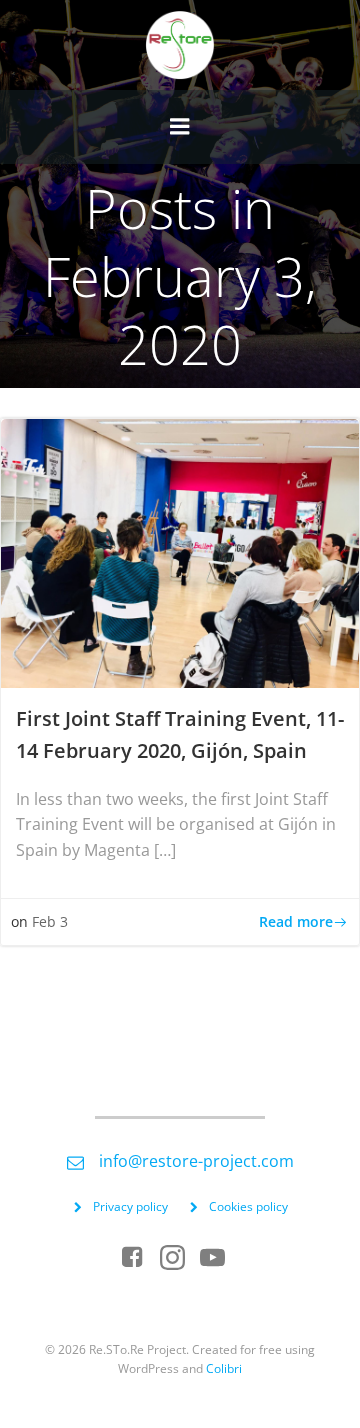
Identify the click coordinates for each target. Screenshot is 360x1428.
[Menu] (180, 127)
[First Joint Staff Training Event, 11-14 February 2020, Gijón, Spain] (180, 552)
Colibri (224, 1368)
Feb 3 (50, 921)
